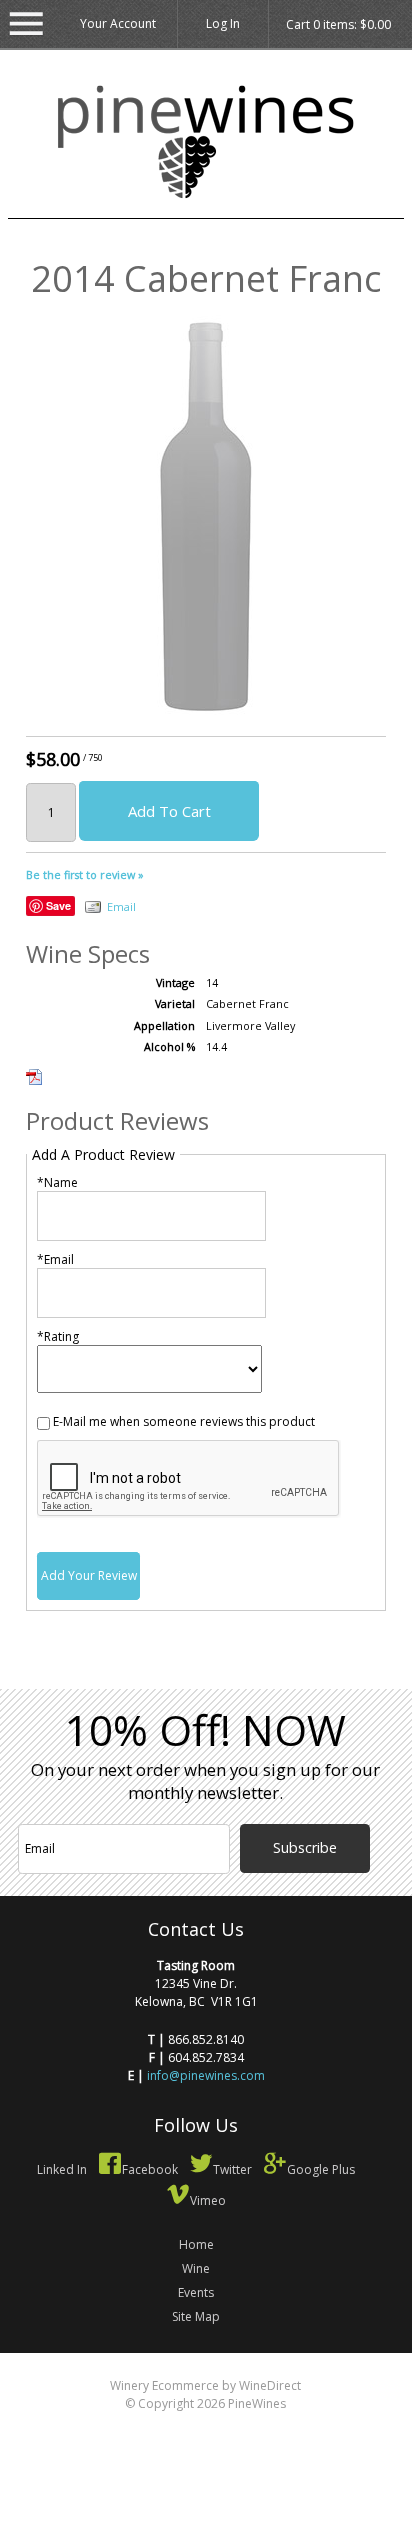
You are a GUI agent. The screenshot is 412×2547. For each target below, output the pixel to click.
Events (196, 2292)
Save (58, 905)
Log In (223, 23)
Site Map (196, 2316)
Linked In (62, 2169)
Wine (196, 2268)
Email (121, 906)
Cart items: (338, 25)
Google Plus (321, 2169)
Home (196, 2244)
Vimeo (208, 2200)
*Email (55, 1259)
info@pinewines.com (206, 2075)
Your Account (118, 23)
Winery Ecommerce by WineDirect (205, 2385)
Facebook (150, 2169)
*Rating (58, 1336)
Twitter (232, 2169)
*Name (57, 1182)
